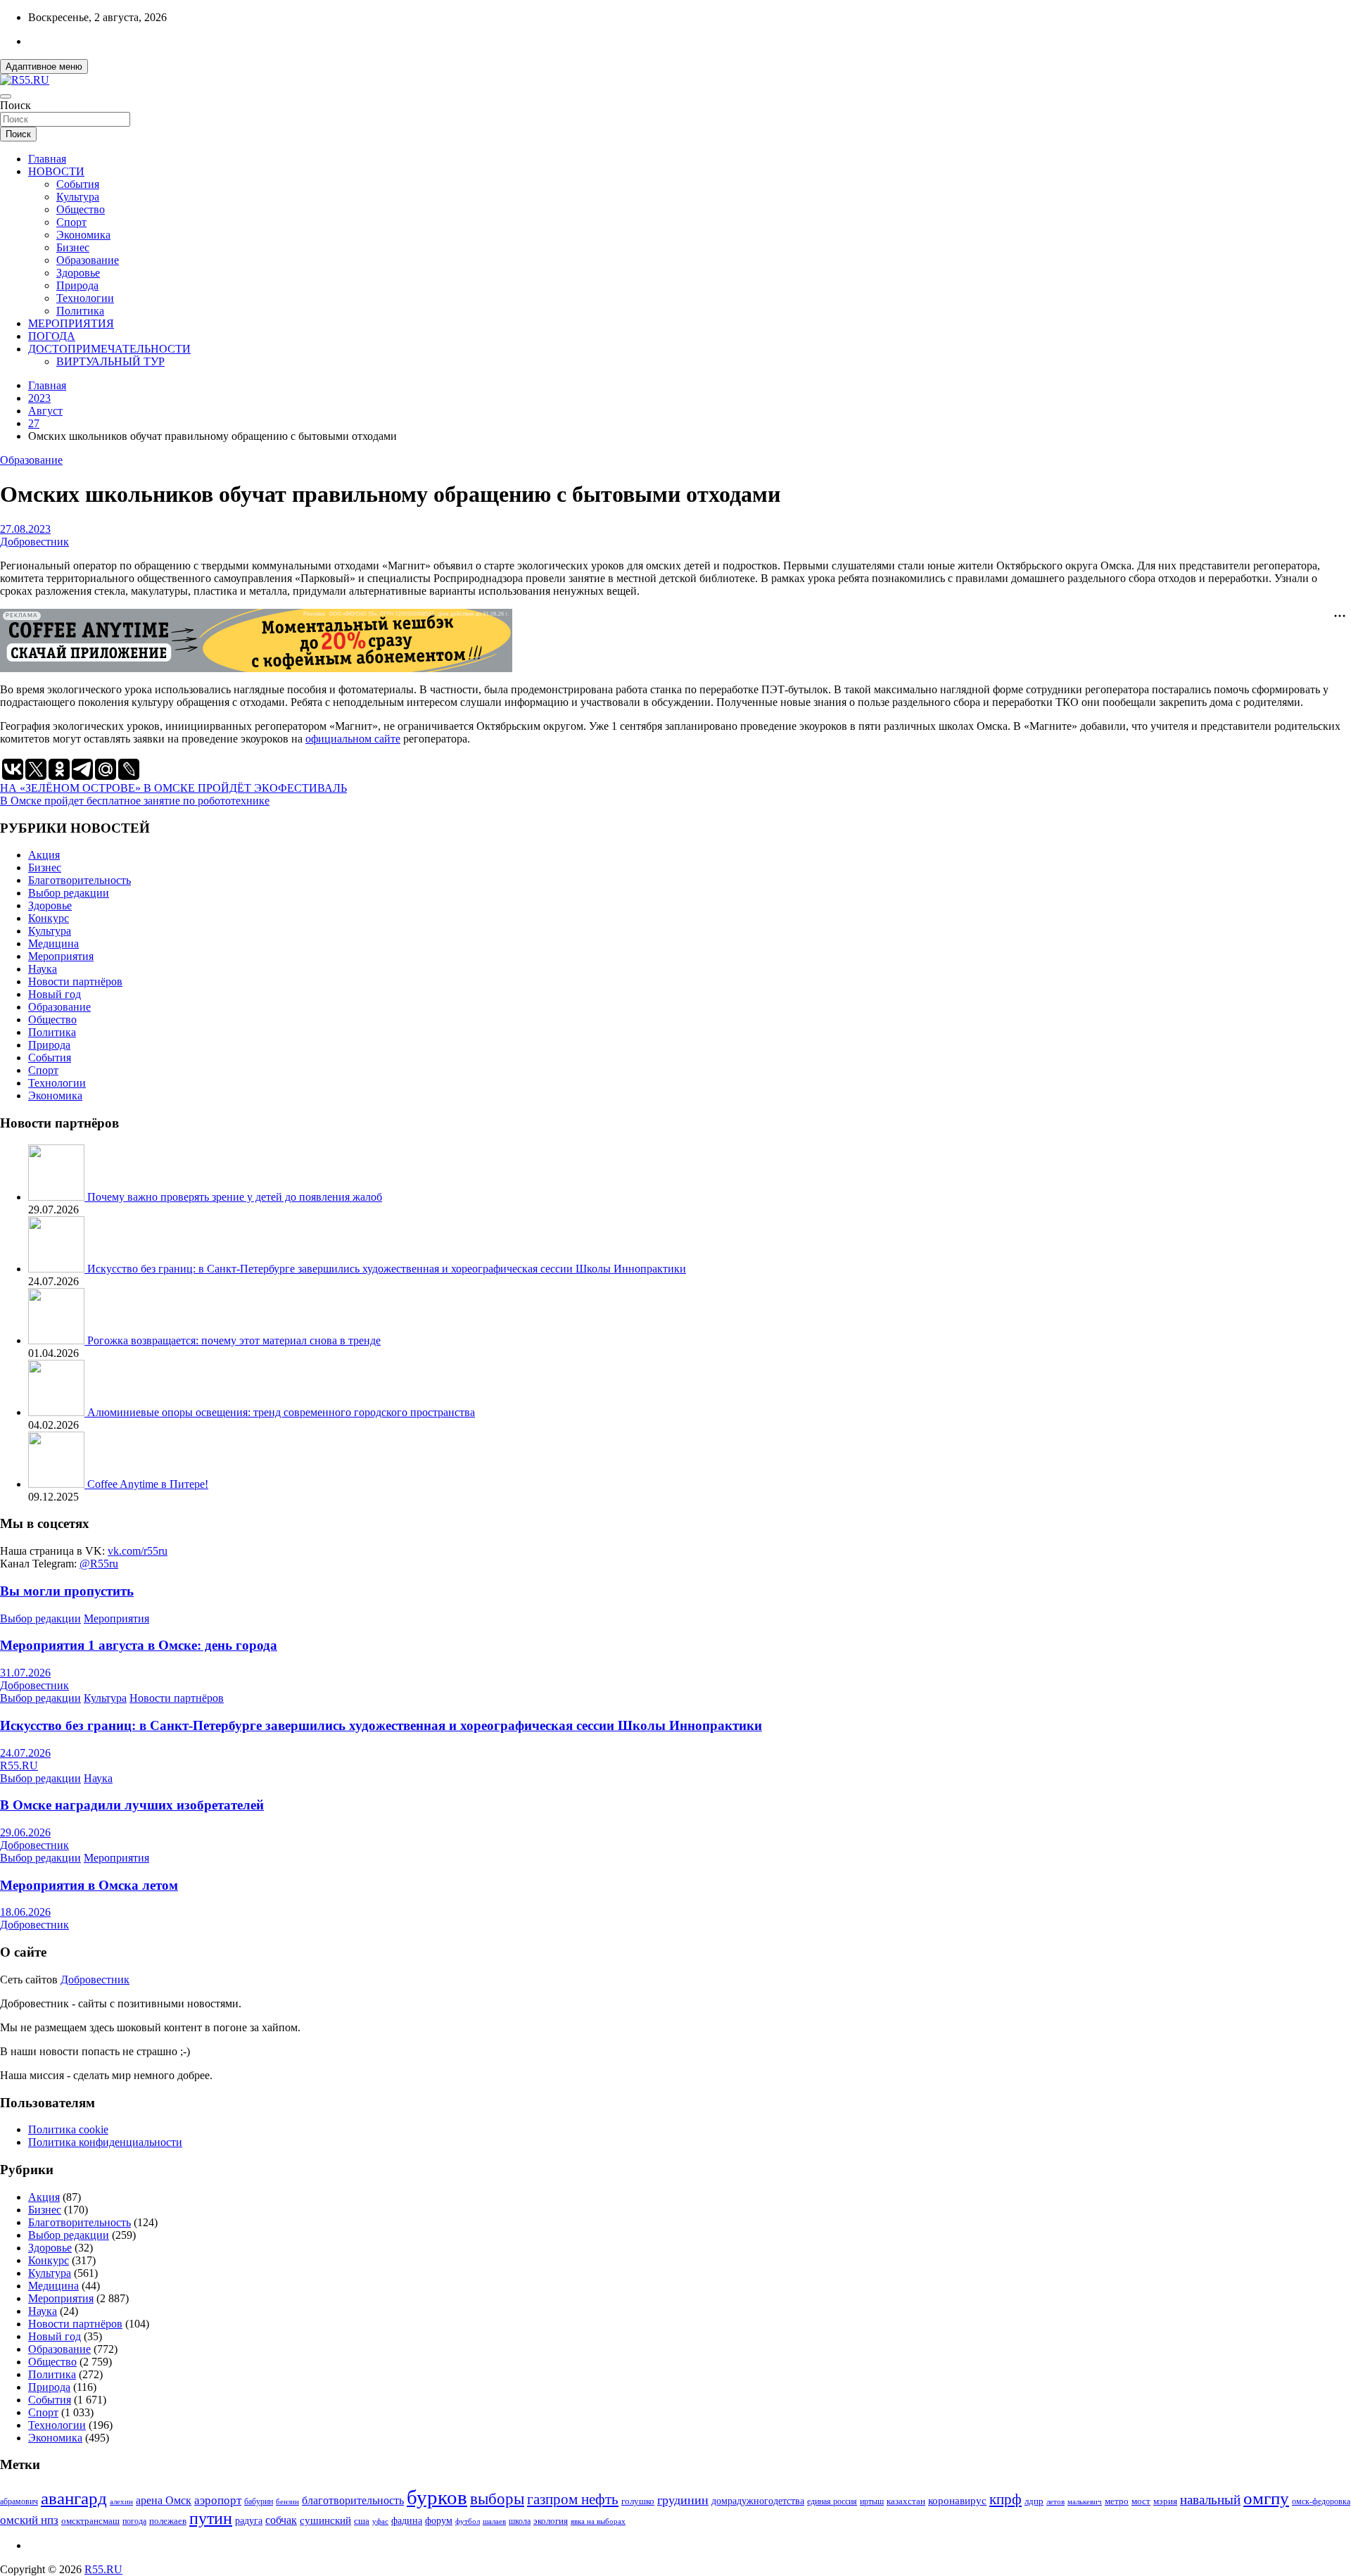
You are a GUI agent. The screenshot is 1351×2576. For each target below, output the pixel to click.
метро (1117, 2501)
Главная (47, 159)
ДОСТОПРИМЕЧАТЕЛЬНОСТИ (109, 349)
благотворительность (353, 2500)
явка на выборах (598, 2521)
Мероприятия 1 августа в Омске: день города (139, 1645)
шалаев (494, 2521)
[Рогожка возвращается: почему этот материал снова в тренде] (58, 1340)
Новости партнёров (75, 981)
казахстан (906, 2501)
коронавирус (957, 2500)
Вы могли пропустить (67, 1591)
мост (1141, 2501)
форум (439, 2521)
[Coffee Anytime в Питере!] (58, 1484)
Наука (43, 969)
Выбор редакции (69, 893)
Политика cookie (68, 2129)
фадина (407, 2521)
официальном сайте (353, 739)
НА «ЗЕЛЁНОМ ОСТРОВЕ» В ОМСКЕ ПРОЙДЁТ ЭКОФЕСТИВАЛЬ (173, 788)
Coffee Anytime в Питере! (148, 1484)
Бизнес (73, 247)
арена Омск (164, 2501)
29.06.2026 (25, 1832)
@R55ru (99, 1564)
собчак (281, 2520)
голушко (638, 2501)
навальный (1210, 2500)
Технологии (85, 298)
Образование (88, 260)
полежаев (168, 2521)
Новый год (55, 994)
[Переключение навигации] (6, 96)
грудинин (683, 2500)
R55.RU (19, 1766)
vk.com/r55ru (138, 1551)
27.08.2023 (25, 529)
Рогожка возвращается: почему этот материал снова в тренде (234, 1340)
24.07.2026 (25, 1753)
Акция (44, 855)
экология (551, 2521)
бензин (287, 2501)
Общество (81, 209)
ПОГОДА (52, 336)
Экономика (83, 235)
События (78, 184)
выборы (497, 2499)
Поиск (15, 105)
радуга (249, 2521)
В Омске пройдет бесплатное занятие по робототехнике (135, 801)
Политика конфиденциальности (105, 2142)
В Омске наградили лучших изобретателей (132, 1805)
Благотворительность (80, 880)
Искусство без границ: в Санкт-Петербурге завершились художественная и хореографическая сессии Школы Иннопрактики (387, 1269)
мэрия (1165, 2501)
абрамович (19, 2502)
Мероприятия (61, 956)
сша (362, 2521)
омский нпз (29, 2520)
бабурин (259, 2502)
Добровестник (34, 542)
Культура (78, 197)
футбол (468, 2521)
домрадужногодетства (758, 2501)
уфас (380, 2521)
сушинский (325, 2520)
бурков (437, 2497)
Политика (80, 311)
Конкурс (49, 918)
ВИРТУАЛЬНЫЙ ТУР (110, 361)
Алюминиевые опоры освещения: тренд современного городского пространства (281, 1412)
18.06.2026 (25, 1912)
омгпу (1266, 2498)
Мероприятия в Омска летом (89, 1885)
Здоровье (78, 273)
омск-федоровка (1321, 2501)
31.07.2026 (25, 1673)
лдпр (1034, 2501)
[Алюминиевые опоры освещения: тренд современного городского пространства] (58, 1412)
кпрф (1006, 2499)
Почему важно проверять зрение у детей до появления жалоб (235, 1197)
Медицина (53, 943)
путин (211, 2518)
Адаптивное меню (44, 67)
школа (520, 2521)
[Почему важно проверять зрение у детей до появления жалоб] (58, 1197)
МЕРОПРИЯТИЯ (71, 323)
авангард (74, 2498)
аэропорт (218, 2500)
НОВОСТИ (56, 171)
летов (1055, 2502)
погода (134, 2521)
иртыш (872, 2501)
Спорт (71, 222)
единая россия (832, 2502)
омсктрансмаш (90, 2521)
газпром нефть (573, 2499)
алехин (121, 2501)
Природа (77, 285)
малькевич (1085, 2501)
